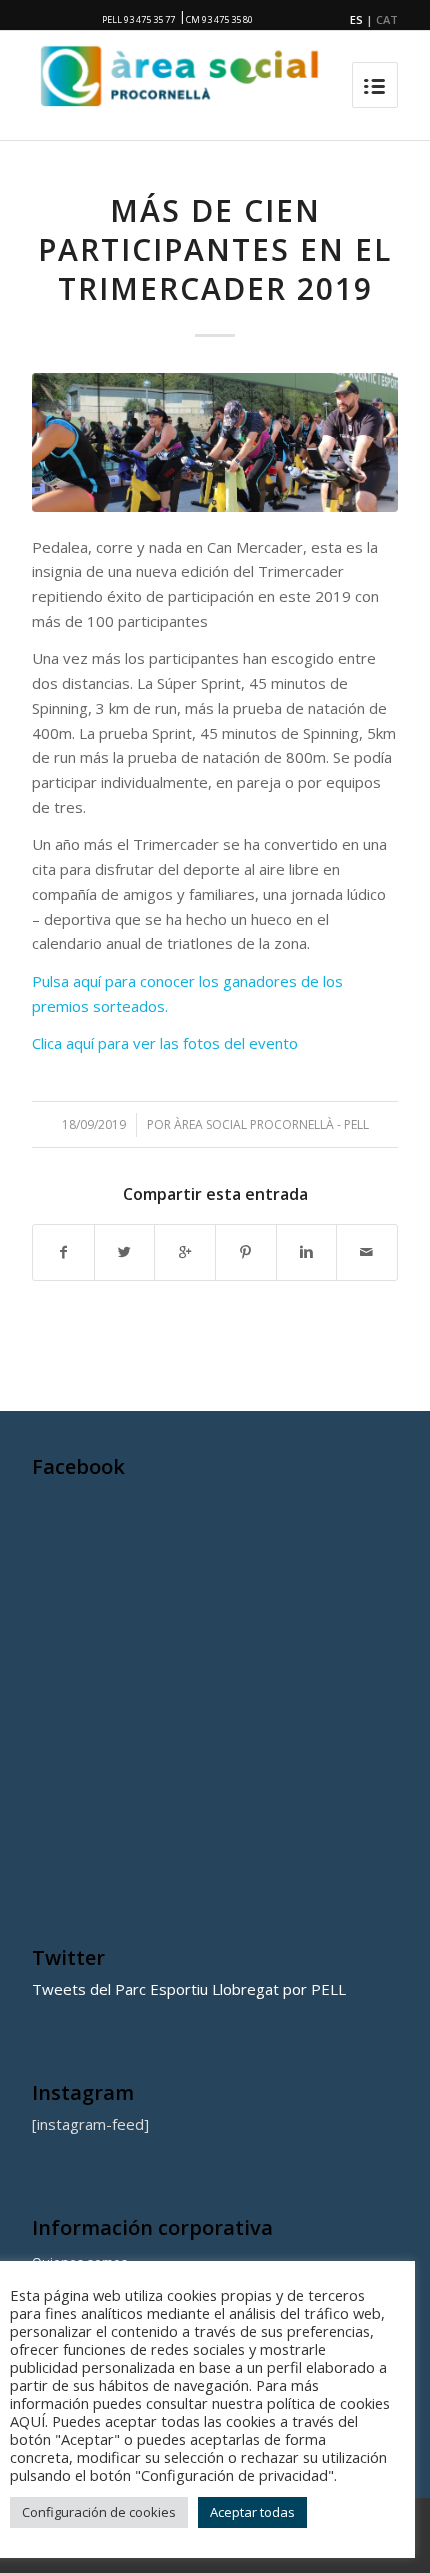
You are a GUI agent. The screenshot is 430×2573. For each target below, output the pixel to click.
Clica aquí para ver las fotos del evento (165, 1043)
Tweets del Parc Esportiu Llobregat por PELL (189, 1989)
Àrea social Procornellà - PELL (271, 1124)
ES (356, 19)
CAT (387, 19)
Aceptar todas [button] (252, 2512)
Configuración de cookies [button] (99, 2512)
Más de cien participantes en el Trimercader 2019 (215, 249)
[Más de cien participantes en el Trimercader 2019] (215, 442)
